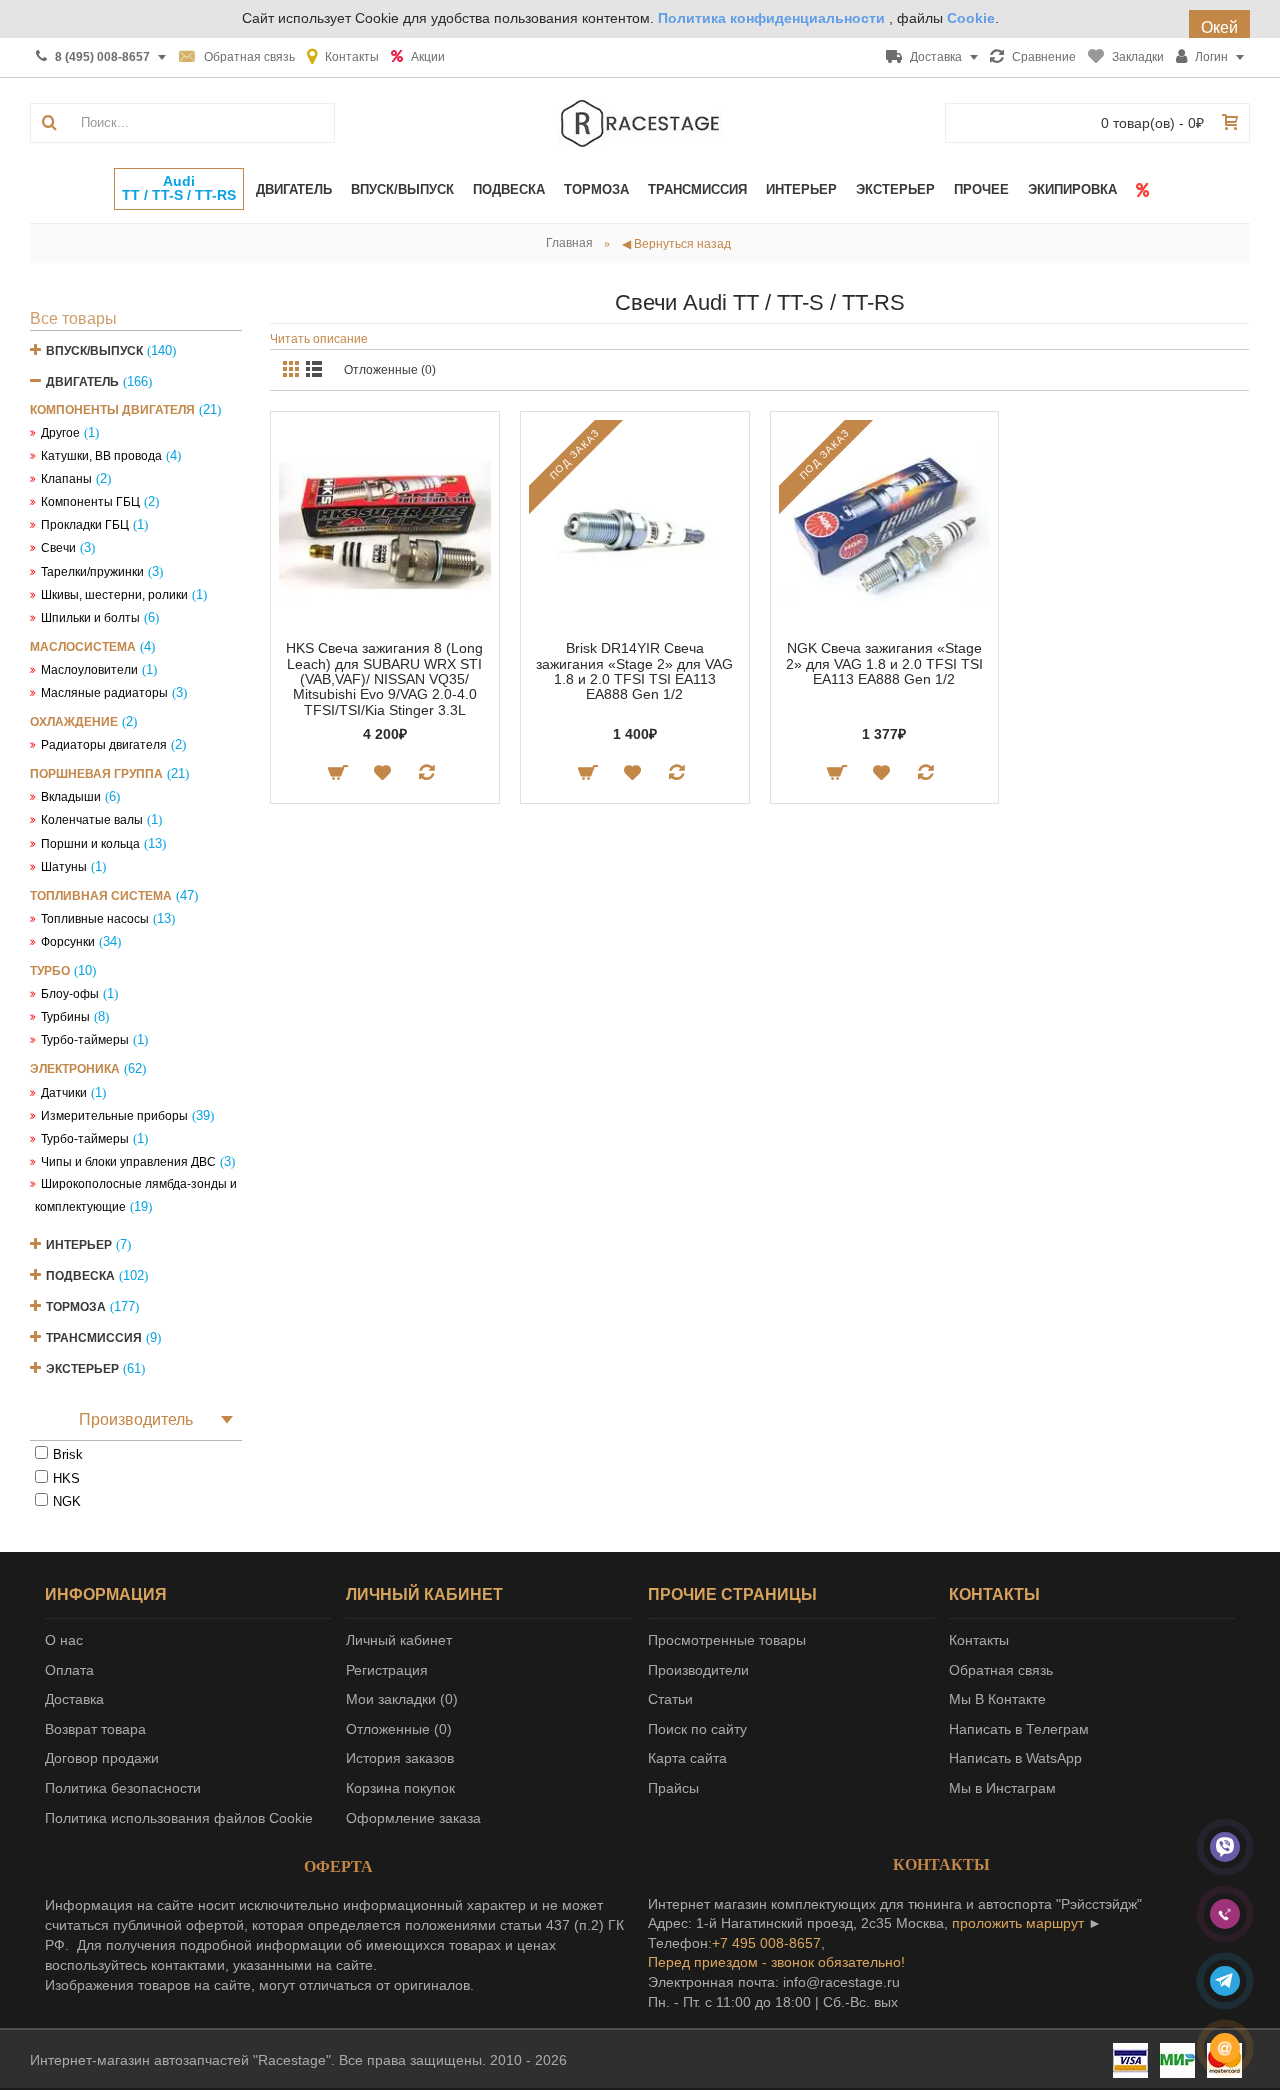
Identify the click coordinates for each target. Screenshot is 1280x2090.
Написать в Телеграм (1019, 1729)
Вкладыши (71, 797)
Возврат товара (95, 1729)
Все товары (73, 318)
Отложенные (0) (390, 370)
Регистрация (387, 1670)
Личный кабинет (399, 1640)
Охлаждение (74, 722)
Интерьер (79, 1245)
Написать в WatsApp (1015, 1758)
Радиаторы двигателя (104, 745)
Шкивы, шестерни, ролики (114, 595)
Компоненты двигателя (112, 410)
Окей (1219, 27)
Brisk (68, 1454)
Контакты (979, 1640)
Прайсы (673, 1788)
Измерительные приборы (114, 1116)
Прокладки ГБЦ (85, 525)
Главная (569, 243)
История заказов (400, 1758)
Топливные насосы (95, 919)
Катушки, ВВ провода (101, 456)
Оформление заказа (413, 1818)
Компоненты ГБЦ (90, 502)
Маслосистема (83, 647)
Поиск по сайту (697, 1729)
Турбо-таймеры (85, 1040)
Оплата (69, 1670)
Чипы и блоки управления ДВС (128, 1162)
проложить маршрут (1018, 1923)
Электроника (75, 1069)
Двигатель (82, 382)
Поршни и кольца (90, 844)
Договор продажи (102, 1758)
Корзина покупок (400, 1788)
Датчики (64, 1093)
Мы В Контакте (997, 1699)
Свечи (58, 548)
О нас (64, 1640)
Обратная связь (1001, 1670)
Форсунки (68, 942)
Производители (698, 1670)
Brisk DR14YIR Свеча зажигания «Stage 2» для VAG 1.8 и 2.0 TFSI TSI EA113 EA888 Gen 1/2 (634, 671)
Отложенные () (399, 1729)
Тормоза (76, 1307)
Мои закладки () (402, 1699)
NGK (67, 1501)
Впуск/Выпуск (94, 351)
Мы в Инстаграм (1002, 1788)
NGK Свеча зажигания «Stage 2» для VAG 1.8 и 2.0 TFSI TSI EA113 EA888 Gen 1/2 (884, 663)
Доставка (74, 1699)
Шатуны (64, 867)
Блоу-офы (70, 994)
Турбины (65, 1017)
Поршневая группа (96, 774)
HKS (66, 1478)
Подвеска (80, 1276)
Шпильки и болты (90, 618)
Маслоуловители (89, 670)
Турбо (50, 971)
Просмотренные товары (727, 1640)
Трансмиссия (94, 1338)
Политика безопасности (123, 1788)
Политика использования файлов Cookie (179, 1818)
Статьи (670, 1699)
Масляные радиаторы (104, 693)
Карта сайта (687, 1758)
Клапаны (66, 479)
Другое (60, 433)
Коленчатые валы (92, 820)
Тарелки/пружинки (92, 572)
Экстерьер (82, 1369)
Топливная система (101, 896)
